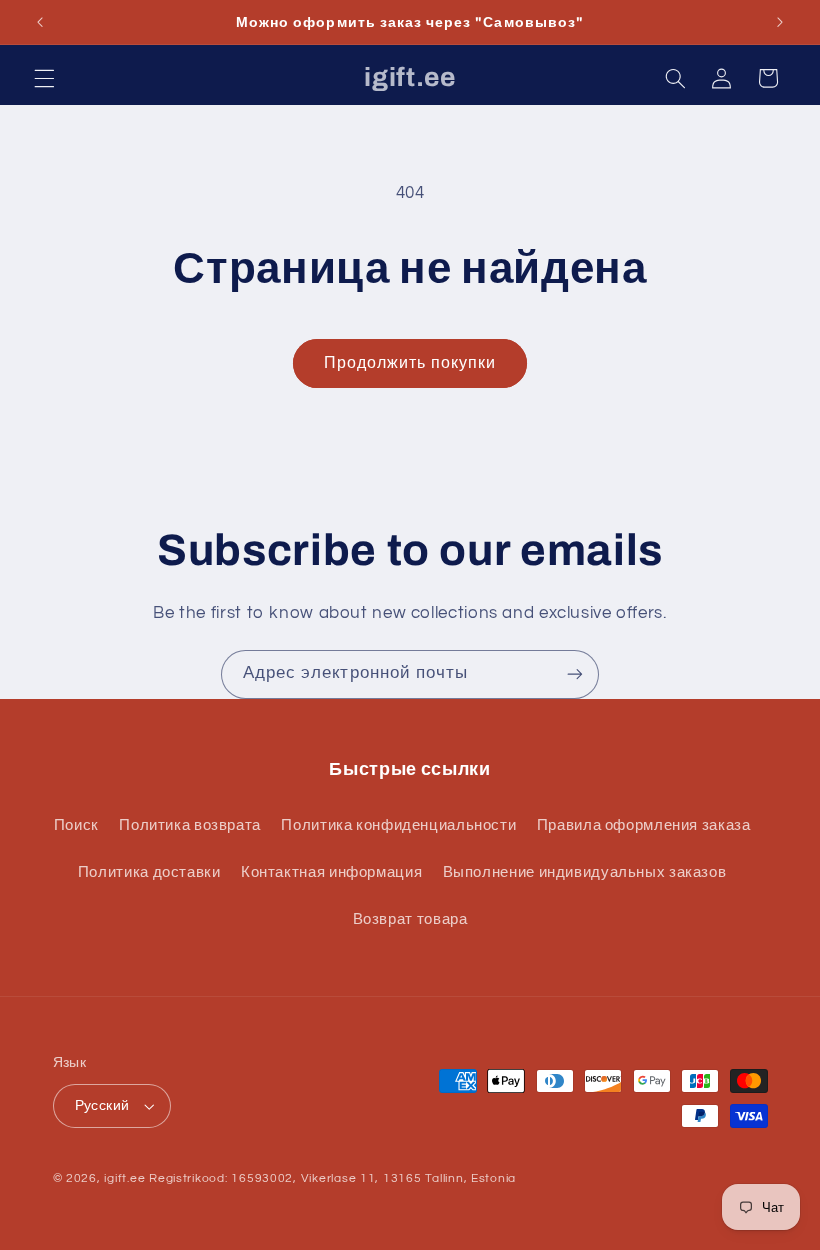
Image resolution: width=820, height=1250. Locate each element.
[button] (44, 78)
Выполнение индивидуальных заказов (585, 872)
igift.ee (124, 1178)
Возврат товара (410, 919)
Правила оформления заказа (644, 825)
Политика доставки (149, 872)
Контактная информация (331, 872)
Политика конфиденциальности (398, 825)
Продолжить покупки (410, 363)
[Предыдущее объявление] (40, 22)
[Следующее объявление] (780, 22)
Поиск (76, 825)
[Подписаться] (575, 674)
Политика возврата (190, 825)
